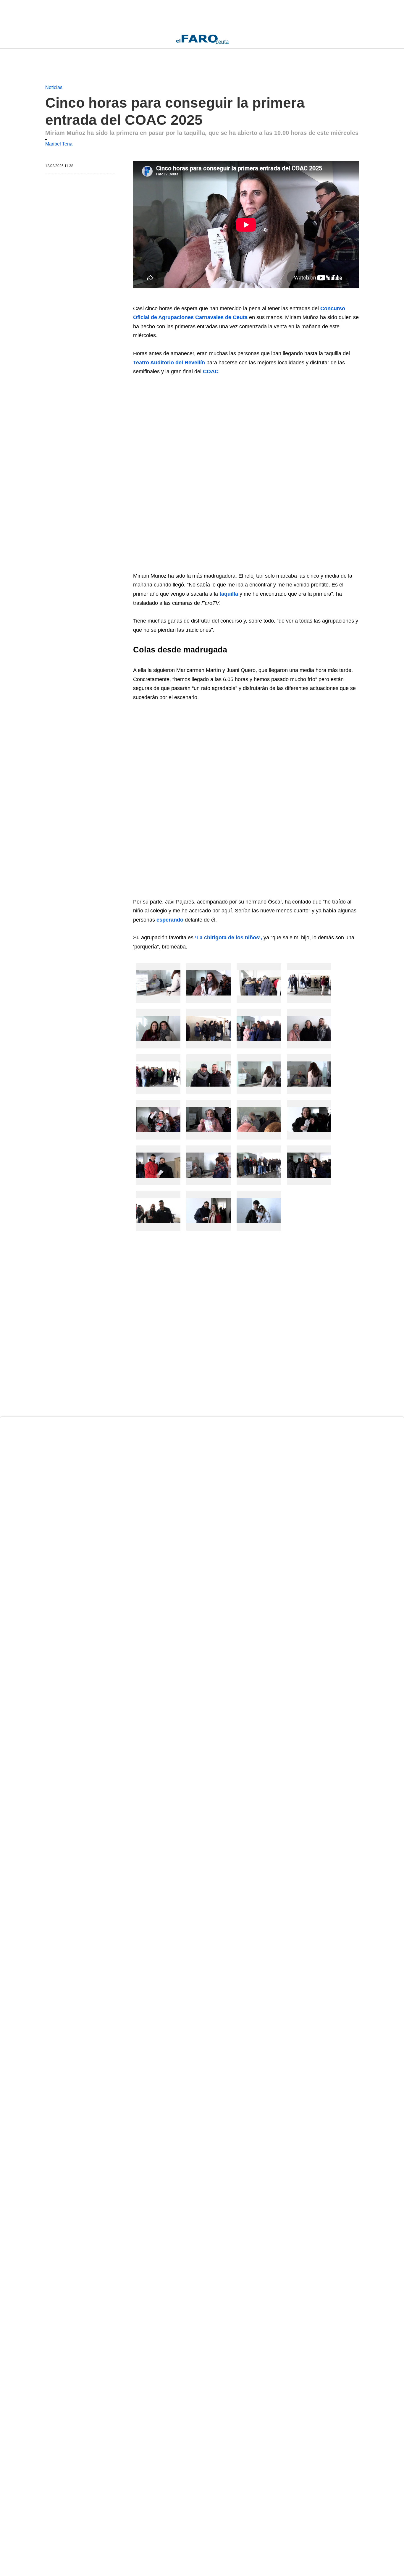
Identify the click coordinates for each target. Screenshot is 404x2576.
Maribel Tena (59, 144)
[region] (93, 15)
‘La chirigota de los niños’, (228, 938)
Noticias (54, 87)
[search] (356, 39)
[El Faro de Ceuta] (202, 39)
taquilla (229, 594)
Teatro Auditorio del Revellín (169, 363)
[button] (158, 983)
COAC (211, 371)
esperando (170, 920)
